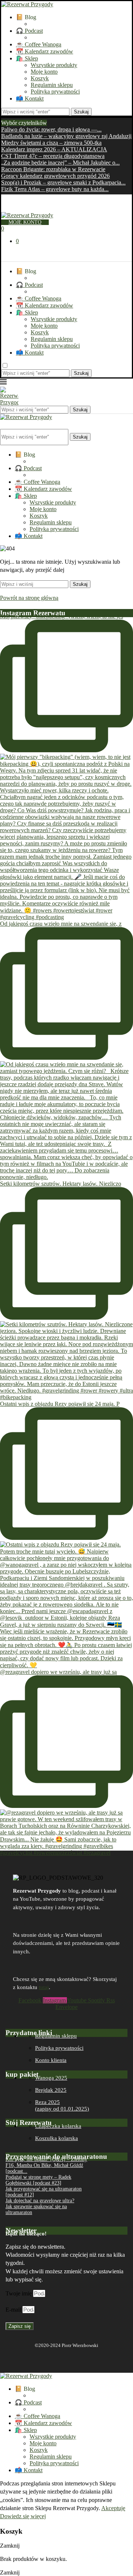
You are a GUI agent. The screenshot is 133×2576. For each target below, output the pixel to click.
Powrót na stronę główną (29, 598)
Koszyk (40, 78)
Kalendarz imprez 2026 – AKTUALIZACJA (54, 149)
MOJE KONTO (25, 222)
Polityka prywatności (55, 92)
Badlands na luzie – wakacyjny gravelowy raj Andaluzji (66, 136)
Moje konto (44, 72)
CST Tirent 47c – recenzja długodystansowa (53, 156)
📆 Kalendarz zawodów (45, 51)
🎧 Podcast (29, 31)
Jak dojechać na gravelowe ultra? (40, 2201)
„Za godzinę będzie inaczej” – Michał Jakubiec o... (60, 163)
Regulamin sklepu (52, 85)
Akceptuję (113, 2508)
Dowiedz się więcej (23, 2516)
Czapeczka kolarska (58, 2126)
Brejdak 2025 (51, 2090)
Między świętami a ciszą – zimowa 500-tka (51, 143)
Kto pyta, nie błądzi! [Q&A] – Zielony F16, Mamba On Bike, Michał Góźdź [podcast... (46, 2165)
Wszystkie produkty (54, 65)
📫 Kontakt (30, 98)
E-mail (14, 2310)
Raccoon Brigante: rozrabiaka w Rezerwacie (53, 169)
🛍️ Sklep (27, 58)
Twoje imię (19, 2293)
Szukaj (81, 112)
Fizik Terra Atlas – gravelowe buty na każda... (55, 189)
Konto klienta (51, 2060)
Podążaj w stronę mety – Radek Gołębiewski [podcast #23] (38, 2180)
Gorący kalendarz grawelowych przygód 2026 (55, 176)
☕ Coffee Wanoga (39, 44)
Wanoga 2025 (51, 2078)
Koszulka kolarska (57, 2138)
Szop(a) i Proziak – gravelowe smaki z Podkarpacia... (63, 182)
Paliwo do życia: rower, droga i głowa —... (51, 129)
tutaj (44, 1987)
